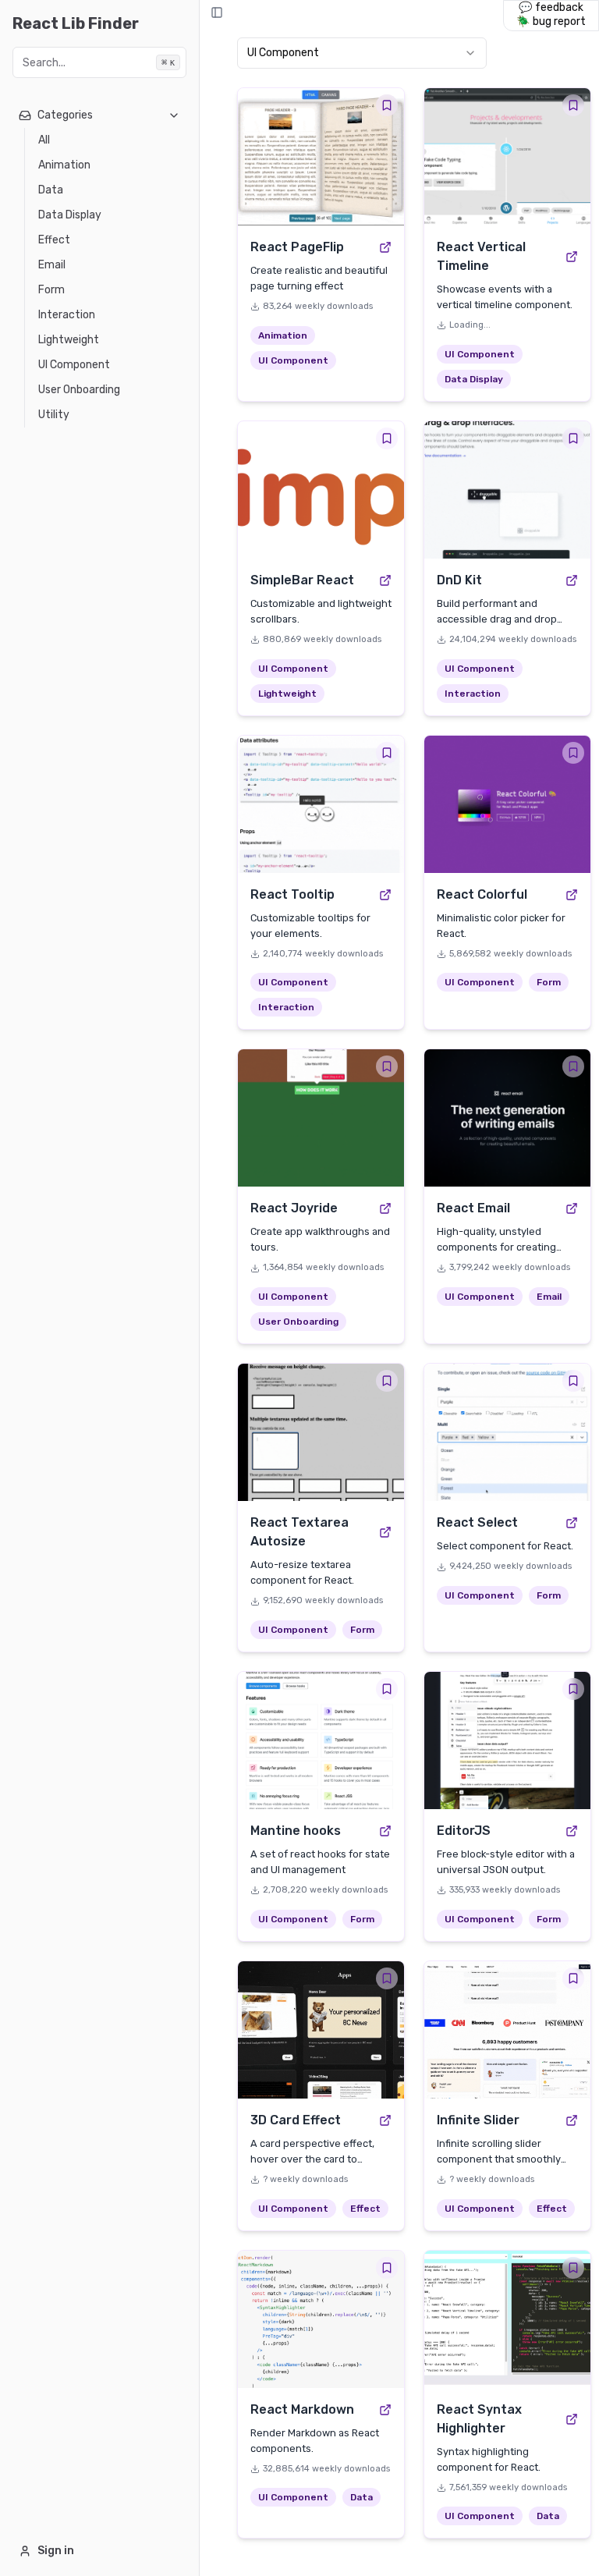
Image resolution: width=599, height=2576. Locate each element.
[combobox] (362, 53)
